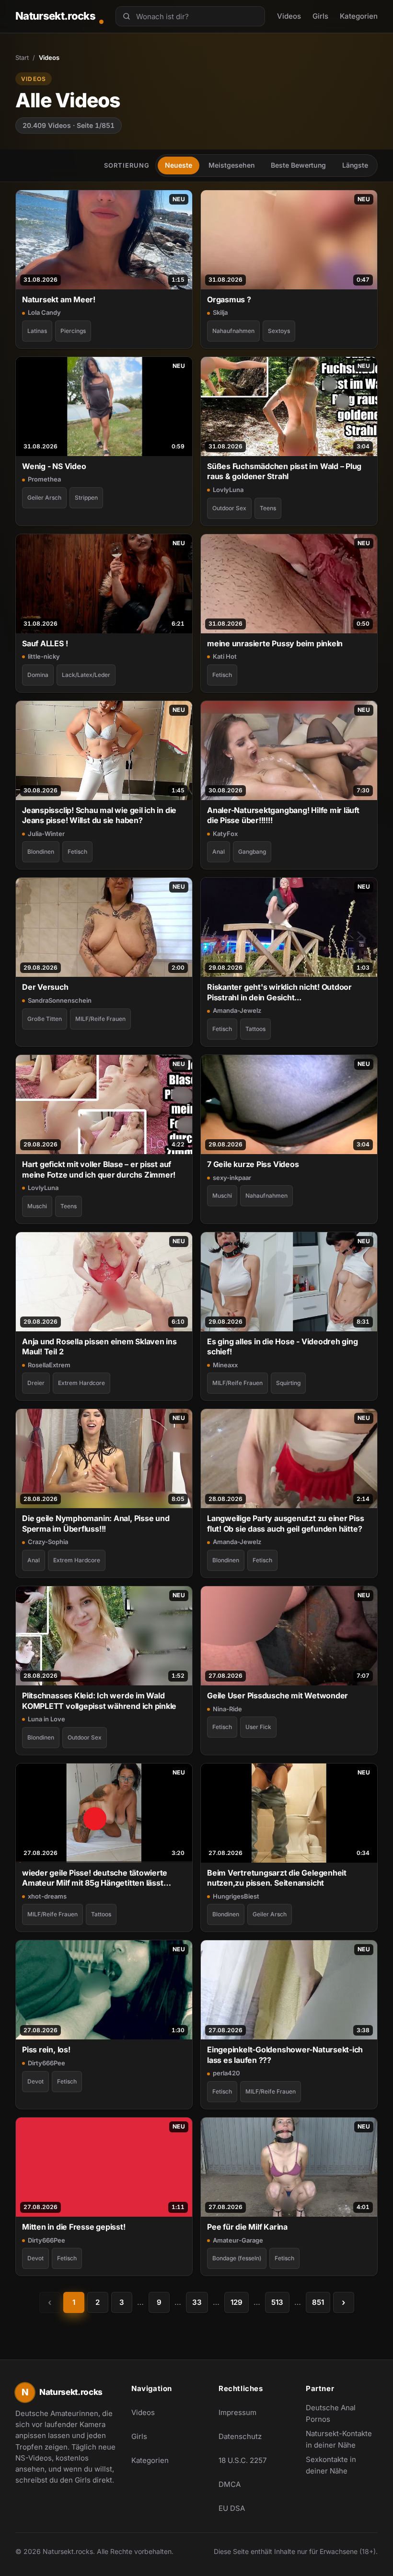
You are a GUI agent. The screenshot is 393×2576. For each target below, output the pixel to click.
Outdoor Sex (229, 508)
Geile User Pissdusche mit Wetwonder (277, 1695)
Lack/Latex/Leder (86, 675)
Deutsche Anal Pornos (342, 2413)
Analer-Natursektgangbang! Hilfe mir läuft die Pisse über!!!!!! (283, 815)
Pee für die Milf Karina (247, 2227)
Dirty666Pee (46, 2063)
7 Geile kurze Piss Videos (253, 1164)
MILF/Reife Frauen (100, 1019)
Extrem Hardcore (81, 1383)
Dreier (36, 1383)
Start (22, 57)
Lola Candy (44, 312)
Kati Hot (225, 656)
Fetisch (222, 675)
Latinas (37, 331)
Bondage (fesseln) (237, 2258)
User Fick (258, 1727)
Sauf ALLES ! (45, 643)
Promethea (44, 479)
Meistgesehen (231, 165)
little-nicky (44, 656)
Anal (219, 852)
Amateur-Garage (238, 2240)
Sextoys (279, 331)
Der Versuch (45, 987)
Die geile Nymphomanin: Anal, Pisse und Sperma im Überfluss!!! (96, 1523)
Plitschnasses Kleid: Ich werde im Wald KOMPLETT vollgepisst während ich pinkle (99, 1700)
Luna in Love (46, 1719)
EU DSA (232, 2508)
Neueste (179, 165)
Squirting (288, 1383)
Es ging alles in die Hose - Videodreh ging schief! (283, 1346)
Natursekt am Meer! (59, 299)
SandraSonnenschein (60, 1000)
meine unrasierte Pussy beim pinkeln (275, 643)
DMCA (230, 2484)
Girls (320, 16)
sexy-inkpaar (232, 1178)
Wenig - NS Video (54, 466)
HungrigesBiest (236, 1896)
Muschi (37, 1206)
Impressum (237, 2412)
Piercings (73, 331)
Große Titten (45, 1019)
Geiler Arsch (44, 498)
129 (237, 2302)
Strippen (86, 498)
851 (318, 2302)
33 (197, 2302)
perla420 (226, 2073)
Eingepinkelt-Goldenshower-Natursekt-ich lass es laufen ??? (285, 2055)
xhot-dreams (47, 1896)
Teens (268, 508)
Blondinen (41, 852)
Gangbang (252, 852)
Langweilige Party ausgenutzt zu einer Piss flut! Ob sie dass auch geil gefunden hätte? (286, 1523)
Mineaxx (225, 1365)
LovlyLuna (228, 490)
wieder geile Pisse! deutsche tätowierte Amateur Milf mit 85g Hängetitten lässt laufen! (95, 1878)
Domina (38, 675)
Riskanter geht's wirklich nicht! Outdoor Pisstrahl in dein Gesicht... (279, 992)
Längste (355, 165)
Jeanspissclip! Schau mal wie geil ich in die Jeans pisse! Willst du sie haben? (99, 815)
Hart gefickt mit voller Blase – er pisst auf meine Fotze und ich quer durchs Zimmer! (99, 1169)
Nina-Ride (227, 1709)
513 (277, 2302)
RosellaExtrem (49, 1365)
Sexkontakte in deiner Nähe (342, 2465)
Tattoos (255, 1029)
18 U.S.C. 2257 (243, 2460)
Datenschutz (240, 2436)
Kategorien (359, 16)
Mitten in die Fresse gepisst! (74, 2227)
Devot (35, 2081)
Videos (289, 16)
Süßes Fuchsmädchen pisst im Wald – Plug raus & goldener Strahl (284, 471)
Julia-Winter (46, 834)
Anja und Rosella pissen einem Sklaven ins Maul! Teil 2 (99, 1346)
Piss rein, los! (46, 2049)
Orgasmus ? (229, 299)
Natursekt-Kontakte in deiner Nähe (342, 2439)
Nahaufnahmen (233, 331)
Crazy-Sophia (48, 1542)
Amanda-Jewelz (237, 1010)
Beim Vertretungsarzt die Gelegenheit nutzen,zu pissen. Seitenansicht (277, 1878)
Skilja (220, 312)
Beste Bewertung (298, 165)
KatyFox (225, 834)
